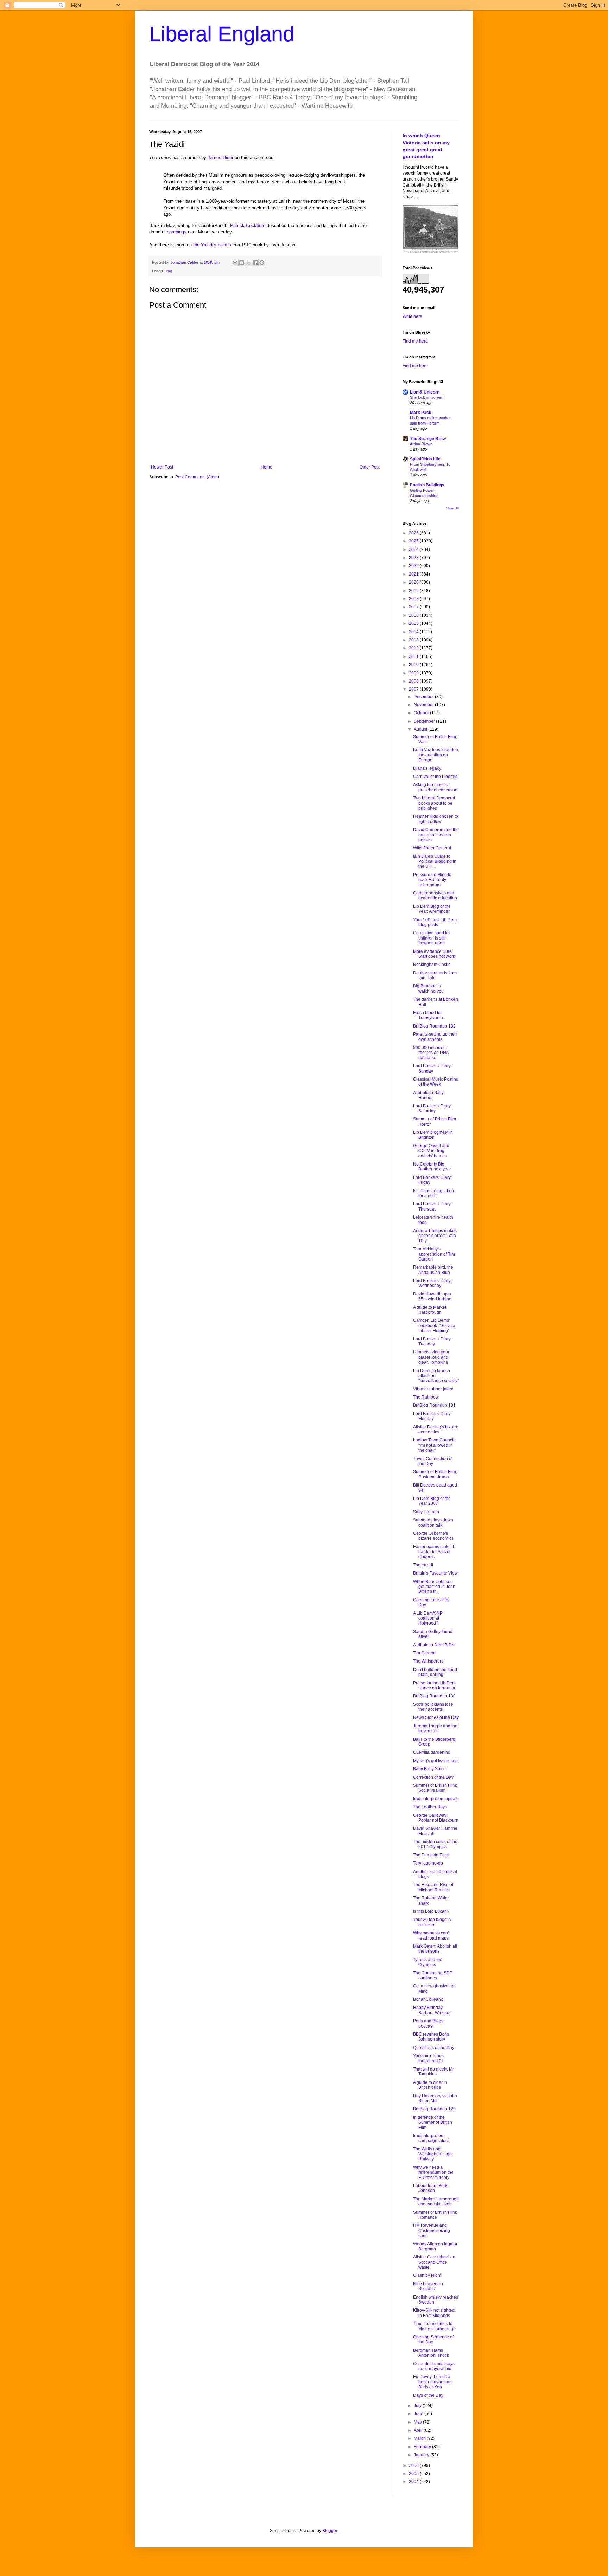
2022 (414, 566)
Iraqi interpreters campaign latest (431, 2138)
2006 (414, 2465)
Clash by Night (427, 2275)
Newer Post (162, 467)
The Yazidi (423, 1565)
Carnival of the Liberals (435, 777)
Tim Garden (424, 1653)
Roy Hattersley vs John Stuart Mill (435, 2098)
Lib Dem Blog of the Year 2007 (432, 1501)
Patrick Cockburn (248, 225)
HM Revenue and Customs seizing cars (432, 2231)
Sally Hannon (426, 1512)
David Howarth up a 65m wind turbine (432, 1296)
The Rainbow (426, 1397)
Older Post (370, 467)
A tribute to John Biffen (434, 1645)
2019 (414, 591)
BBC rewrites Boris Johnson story (431, 2037)
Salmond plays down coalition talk (433, 1522)
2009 (414, 673)
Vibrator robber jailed (433, 1389)
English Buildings (427, 485)
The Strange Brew (428, 439)
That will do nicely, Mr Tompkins (433, 2072)
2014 (414, 632)
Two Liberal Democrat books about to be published (434, 803)
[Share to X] (248, 263)
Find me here (415, 341)
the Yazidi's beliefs (212, 245)
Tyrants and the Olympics (428, 1962)
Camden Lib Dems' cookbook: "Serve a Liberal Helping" (434, 1325)
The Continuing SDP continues (433, 1975)
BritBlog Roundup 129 (434, 2109)
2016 (414, 615)
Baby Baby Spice (429, 1769)
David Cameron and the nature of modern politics (436, 835)
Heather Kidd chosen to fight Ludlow (436, 819)
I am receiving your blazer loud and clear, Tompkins (431, 1357)
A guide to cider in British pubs (430, 2085)
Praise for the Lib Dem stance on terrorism (434, 1685)
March (420, 2438)
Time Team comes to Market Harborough (434, 2326)
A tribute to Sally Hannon (428, 1095)
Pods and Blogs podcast (428, 2023)
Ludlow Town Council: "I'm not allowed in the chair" (434, 1445)
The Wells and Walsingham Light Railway (433, 2154)
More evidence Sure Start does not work (434, 954)
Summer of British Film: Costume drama (435, 1474)
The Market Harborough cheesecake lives (436, 2201)
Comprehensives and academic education (435, 896)
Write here (412, 316)
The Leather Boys (430, 1807)
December (424, 697)
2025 (414, 541)
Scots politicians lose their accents (433, 1707)
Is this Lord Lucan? (431, 1911)
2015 (414, 623)
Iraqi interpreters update (436, 1799)
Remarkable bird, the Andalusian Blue (433, 1270)
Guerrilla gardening (432, 1752)
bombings (177, 232)
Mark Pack (421, 413)
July (418, 2406)
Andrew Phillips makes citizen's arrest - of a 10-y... (435, 1236)
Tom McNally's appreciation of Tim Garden (434, 1254)
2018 (414, 599)
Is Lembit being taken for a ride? (433, 1193)
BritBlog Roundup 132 (434, 1026)
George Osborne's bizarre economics (433, 1536)
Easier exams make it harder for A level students (433, 1552)
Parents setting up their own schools (435, 1037)
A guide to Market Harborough (430, 1310)
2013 (414, 640)
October (422, 713)
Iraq (169, 271)
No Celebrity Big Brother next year (432, 1167)
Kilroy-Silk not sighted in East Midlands (434, 2313)
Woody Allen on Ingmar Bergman (435, 2247)
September (425, 721)
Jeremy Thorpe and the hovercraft (435, 1728)
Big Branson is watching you (428, 988)
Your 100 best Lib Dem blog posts (435, 922)
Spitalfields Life (425, 459)
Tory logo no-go (428, 1863)
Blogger (330, 2531)
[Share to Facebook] (255, 263)
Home (267, 467)
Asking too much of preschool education (435, 787)
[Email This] (235, 263)
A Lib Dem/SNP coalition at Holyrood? (428, 1618)
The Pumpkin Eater (431, 1855)
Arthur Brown (421, 444)
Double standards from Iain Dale (435, 975)
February (423, 2447)
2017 (414, 607)
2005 (414, 2474)
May (418, 2422)
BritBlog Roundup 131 (434, 1405)
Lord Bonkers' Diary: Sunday (432, 1068)
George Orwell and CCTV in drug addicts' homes (431, 1151)
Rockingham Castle (432, 965)
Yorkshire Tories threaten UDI (428, 2058)
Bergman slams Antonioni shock (431, 2353)
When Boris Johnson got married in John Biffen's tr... (434, 1587)
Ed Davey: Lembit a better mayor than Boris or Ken (432, 2382)
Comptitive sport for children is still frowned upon (432, 938)
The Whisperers (428, 1661)
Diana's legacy (427, 768)
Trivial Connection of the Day (433, 1461)
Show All (452, 508)
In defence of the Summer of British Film (433, 2122)
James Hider (220, 158)
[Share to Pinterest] (262, 263)
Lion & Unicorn (425, 392)
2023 (414, 558)
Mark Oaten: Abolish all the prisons (435, 1949)
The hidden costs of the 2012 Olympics (435, 1844)
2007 (414, 689)
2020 (414, 582)
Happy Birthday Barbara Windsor (432, 2010)
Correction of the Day (433, 1777)
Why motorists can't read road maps (431, 1935)
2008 (414, 681)
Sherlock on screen (427, 397)
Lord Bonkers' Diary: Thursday (432, 1206)
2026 (414, 533)
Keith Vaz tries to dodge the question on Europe (436, 755)
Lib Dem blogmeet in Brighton (433, 1135)
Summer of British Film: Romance (435, 2215)
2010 (414, 665)
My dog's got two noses (435, 1761)
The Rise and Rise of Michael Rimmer (433, 1887)
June (419, 2414)
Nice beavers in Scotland (428, 2286)
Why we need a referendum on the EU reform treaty (433, 2172)
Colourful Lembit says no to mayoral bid (434, 2366)
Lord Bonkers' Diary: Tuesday (432, 1342)
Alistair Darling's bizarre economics (436, 1430)
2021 (414, 574)
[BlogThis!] (242, 263)
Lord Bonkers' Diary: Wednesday (432, 1283)
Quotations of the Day (434, 2048)
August (421, 729)
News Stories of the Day (436, 1717)
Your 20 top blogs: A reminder (432, 1922)
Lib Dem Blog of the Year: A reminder (432, 909)
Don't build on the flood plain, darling (435, 1672)
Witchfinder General (432, 848)
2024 (414, 549)
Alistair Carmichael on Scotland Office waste (434, 2262)
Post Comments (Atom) (197, 477)
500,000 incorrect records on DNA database (431, 1053)
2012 (414, 648)
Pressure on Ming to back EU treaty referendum (432, 880)
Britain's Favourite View (435, 1573)
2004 (414, 2482)
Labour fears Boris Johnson (431, 2188)
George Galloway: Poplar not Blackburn (436, 1818)
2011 (414, 656)
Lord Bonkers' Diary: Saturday (432, 1108)
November (424, 705)
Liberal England (222, 34)
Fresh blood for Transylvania (428, 1015)
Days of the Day (428, 2395)
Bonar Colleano (428, 1999)
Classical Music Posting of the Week (436, 1082)
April (419, 2430)
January (422, 2455)
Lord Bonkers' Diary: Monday (432, 1416)
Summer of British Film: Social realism (435, 1788)
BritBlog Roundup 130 (434, 1696)
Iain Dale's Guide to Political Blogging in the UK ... (435, 862)
